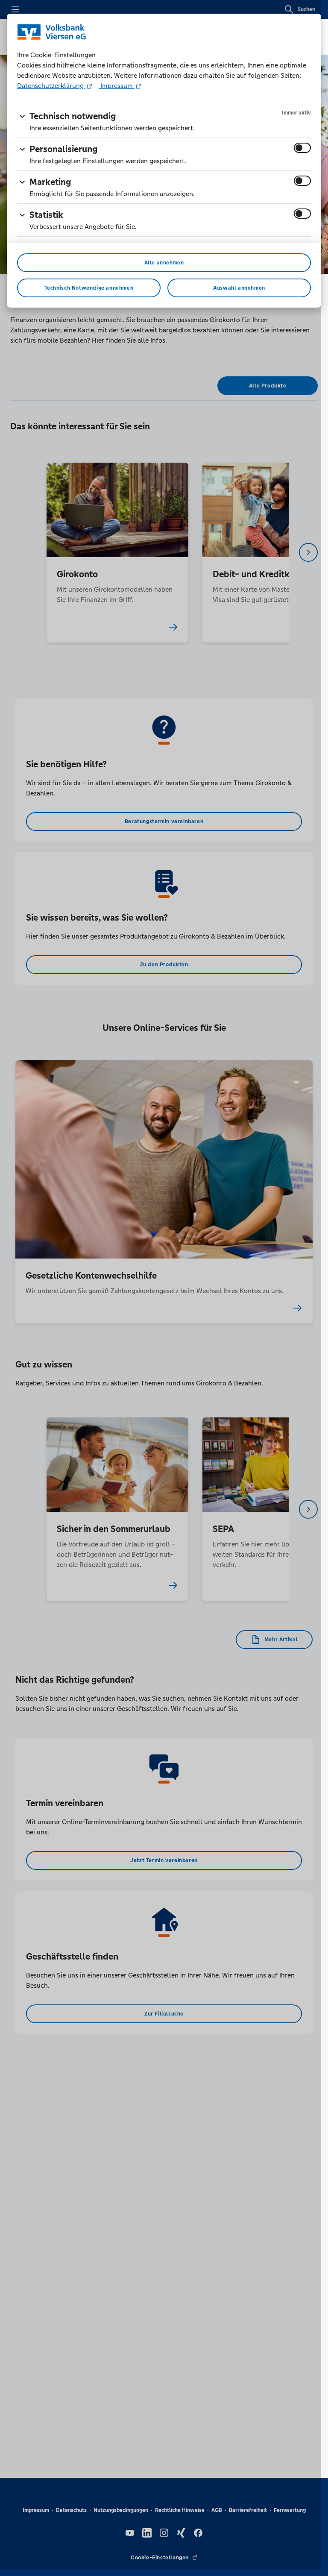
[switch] (302, 148)
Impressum (117, 86)
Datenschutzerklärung (51, 86)
